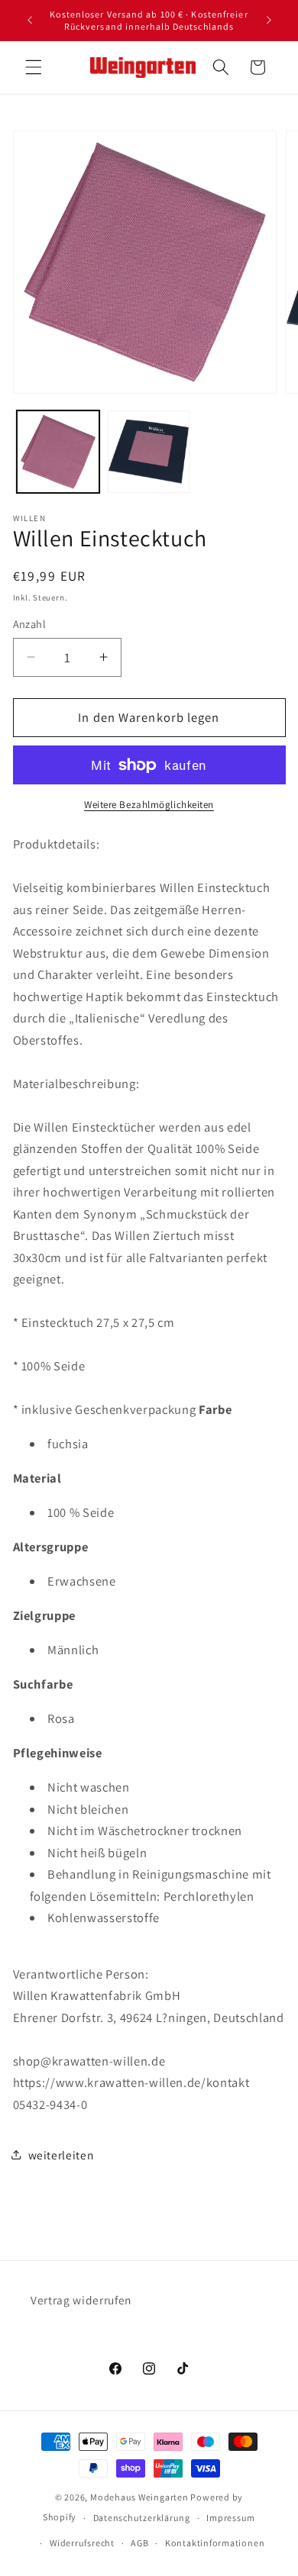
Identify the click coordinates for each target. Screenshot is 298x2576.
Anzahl (30, 624)
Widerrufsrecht (82, 2543)
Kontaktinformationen (215, 2543)
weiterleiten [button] (61, 2155)
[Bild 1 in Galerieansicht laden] (58, 452)
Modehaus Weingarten (139, 2497)
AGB (139, 2543)
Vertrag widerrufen (81, 2300)
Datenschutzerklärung (142, 2518)
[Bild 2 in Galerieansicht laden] (149, 452)
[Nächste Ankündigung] (269, 21)
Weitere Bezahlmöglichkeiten (149, 805)
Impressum (231, 2518)
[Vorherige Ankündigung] (30, 21)
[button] (34, 67)
